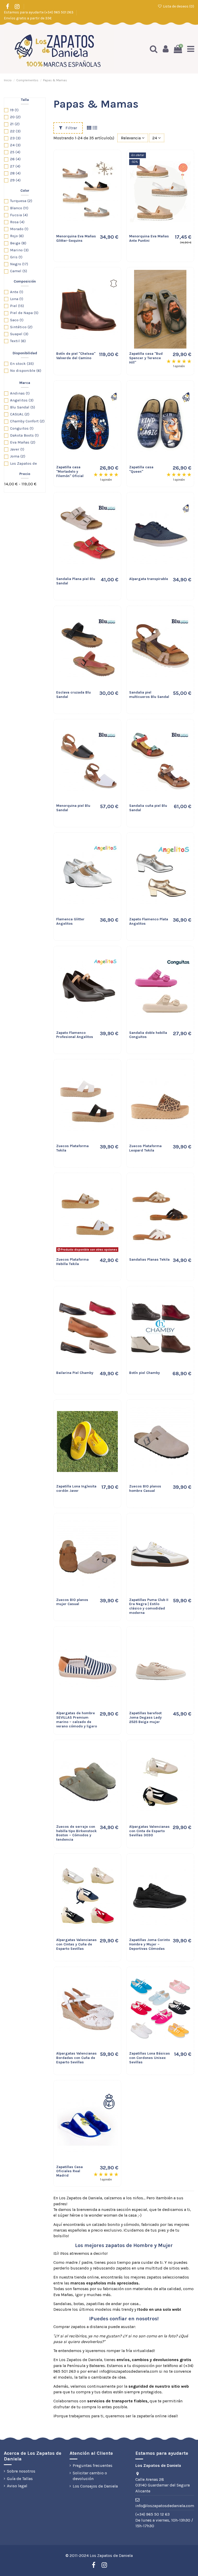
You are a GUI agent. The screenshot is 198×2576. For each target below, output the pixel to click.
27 (15, 166)
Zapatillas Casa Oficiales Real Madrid (69, 2171)
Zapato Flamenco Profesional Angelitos (75, 1035)
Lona (17, 299)
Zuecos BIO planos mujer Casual (72, 1602)
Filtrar (71, 128)
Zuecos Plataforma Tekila (72, 1148)
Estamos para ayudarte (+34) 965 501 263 (39, 12)
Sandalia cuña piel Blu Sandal (148, 808)
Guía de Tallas (20, 2479)
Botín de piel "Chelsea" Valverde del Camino (76, 356)
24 (15, 145)
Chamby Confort (27, 421)
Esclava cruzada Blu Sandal (73, 695)
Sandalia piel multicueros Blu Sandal (149, 695)
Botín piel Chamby (145, 1373)
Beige (18, 243)
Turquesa (21, 201)
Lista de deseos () (178, 6)
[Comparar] (112, 170)
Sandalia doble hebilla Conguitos (148, 1035)
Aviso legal (17, 2486)
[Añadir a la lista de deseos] (112, 161)
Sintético (21, 327)
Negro (19, 264)
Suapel (19, 334)
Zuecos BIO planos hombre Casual (145, 1488)
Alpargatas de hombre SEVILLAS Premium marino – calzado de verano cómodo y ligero (77, 1720)
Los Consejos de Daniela (95, 2486)
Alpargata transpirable (149, 579)
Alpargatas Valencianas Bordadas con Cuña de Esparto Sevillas (76, 2058)
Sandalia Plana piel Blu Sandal (76, 581)
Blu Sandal (23, 407)
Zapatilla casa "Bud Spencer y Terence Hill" (146, 358)
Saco (17, 320)
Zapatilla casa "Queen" (141, 469)
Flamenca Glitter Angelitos (70, 921)
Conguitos (22, 428)
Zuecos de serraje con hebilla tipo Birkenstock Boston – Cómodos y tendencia (76, 1833)
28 (15, 173)
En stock (22, 364)
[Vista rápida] (112, 180)
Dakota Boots (24, 435)
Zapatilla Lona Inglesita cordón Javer (76, 1488)
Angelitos (22, 400)
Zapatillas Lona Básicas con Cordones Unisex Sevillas (150, 2058)
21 (15, 124)
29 (15, 180)
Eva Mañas (23, 442)
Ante (17, 292)
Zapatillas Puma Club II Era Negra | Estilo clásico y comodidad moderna (149, 1606)
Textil (18, 341)
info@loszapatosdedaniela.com (165, 2506)
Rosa (17, 222)
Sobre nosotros (21, 2471)
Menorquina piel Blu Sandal (73, 808)
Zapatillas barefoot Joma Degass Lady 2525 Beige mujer (145, 1717)
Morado (19, 229)
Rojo (17, 236)
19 (14, 110)
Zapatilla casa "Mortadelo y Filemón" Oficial (70, 472)
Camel (19, 271)
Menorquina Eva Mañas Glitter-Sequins (76, 238)
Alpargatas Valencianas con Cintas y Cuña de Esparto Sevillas (76, 1944)
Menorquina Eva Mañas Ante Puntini (149, 238)
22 (15, 131)
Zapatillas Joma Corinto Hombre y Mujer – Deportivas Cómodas (150, 1944)
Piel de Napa (24, 313)
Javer (17, 449)
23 (15, 138)
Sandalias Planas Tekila (149, 1259)
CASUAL (20, 414)
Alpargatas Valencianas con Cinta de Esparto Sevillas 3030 (149, 1831)
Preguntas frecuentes (93, 2465)
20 (15, 117)
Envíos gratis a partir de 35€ (28, 18)
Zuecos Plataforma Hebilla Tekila (72, 1262)
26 (15, 159)
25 (15, 152)
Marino (19, 250)
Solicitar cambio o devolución (90, 2476)
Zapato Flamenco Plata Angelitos (149, 921)
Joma (18, 456)
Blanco (19, 208)
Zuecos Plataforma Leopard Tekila (145, 1148)
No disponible (26, 371)
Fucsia (19, 215)
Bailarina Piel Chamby (75, 1373)
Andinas (20, 393)
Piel (17, 306)
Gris (16, 257)
